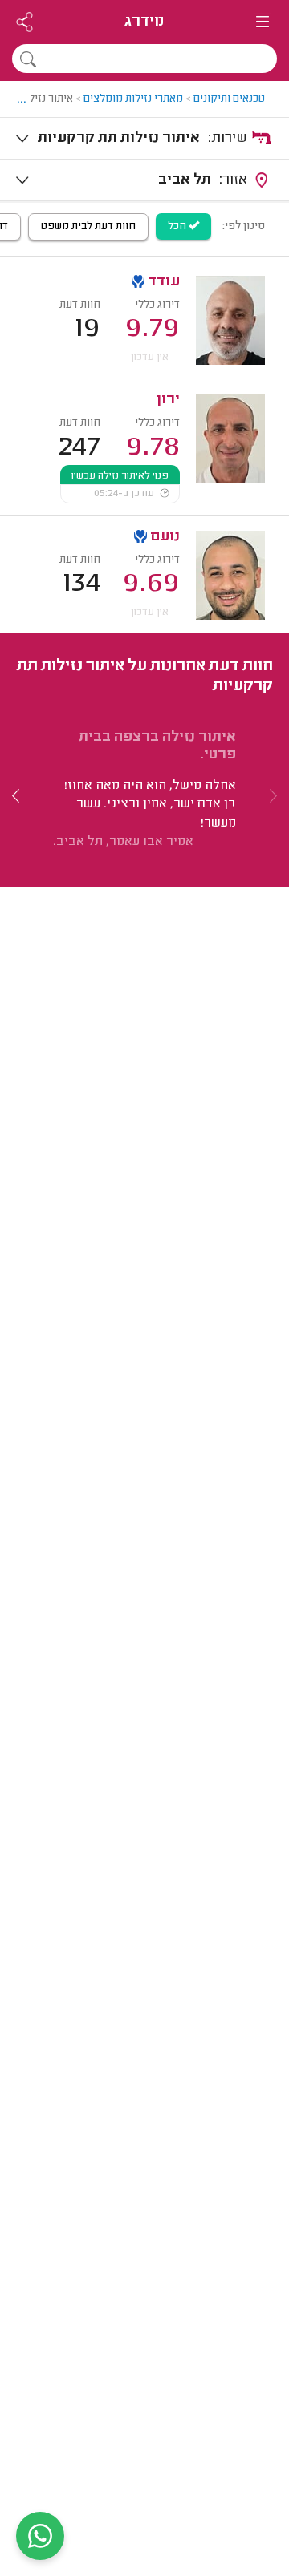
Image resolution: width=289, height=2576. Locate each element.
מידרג (144, 22)
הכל (178, 227)
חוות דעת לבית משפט (88, 227)
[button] (16, 796)
